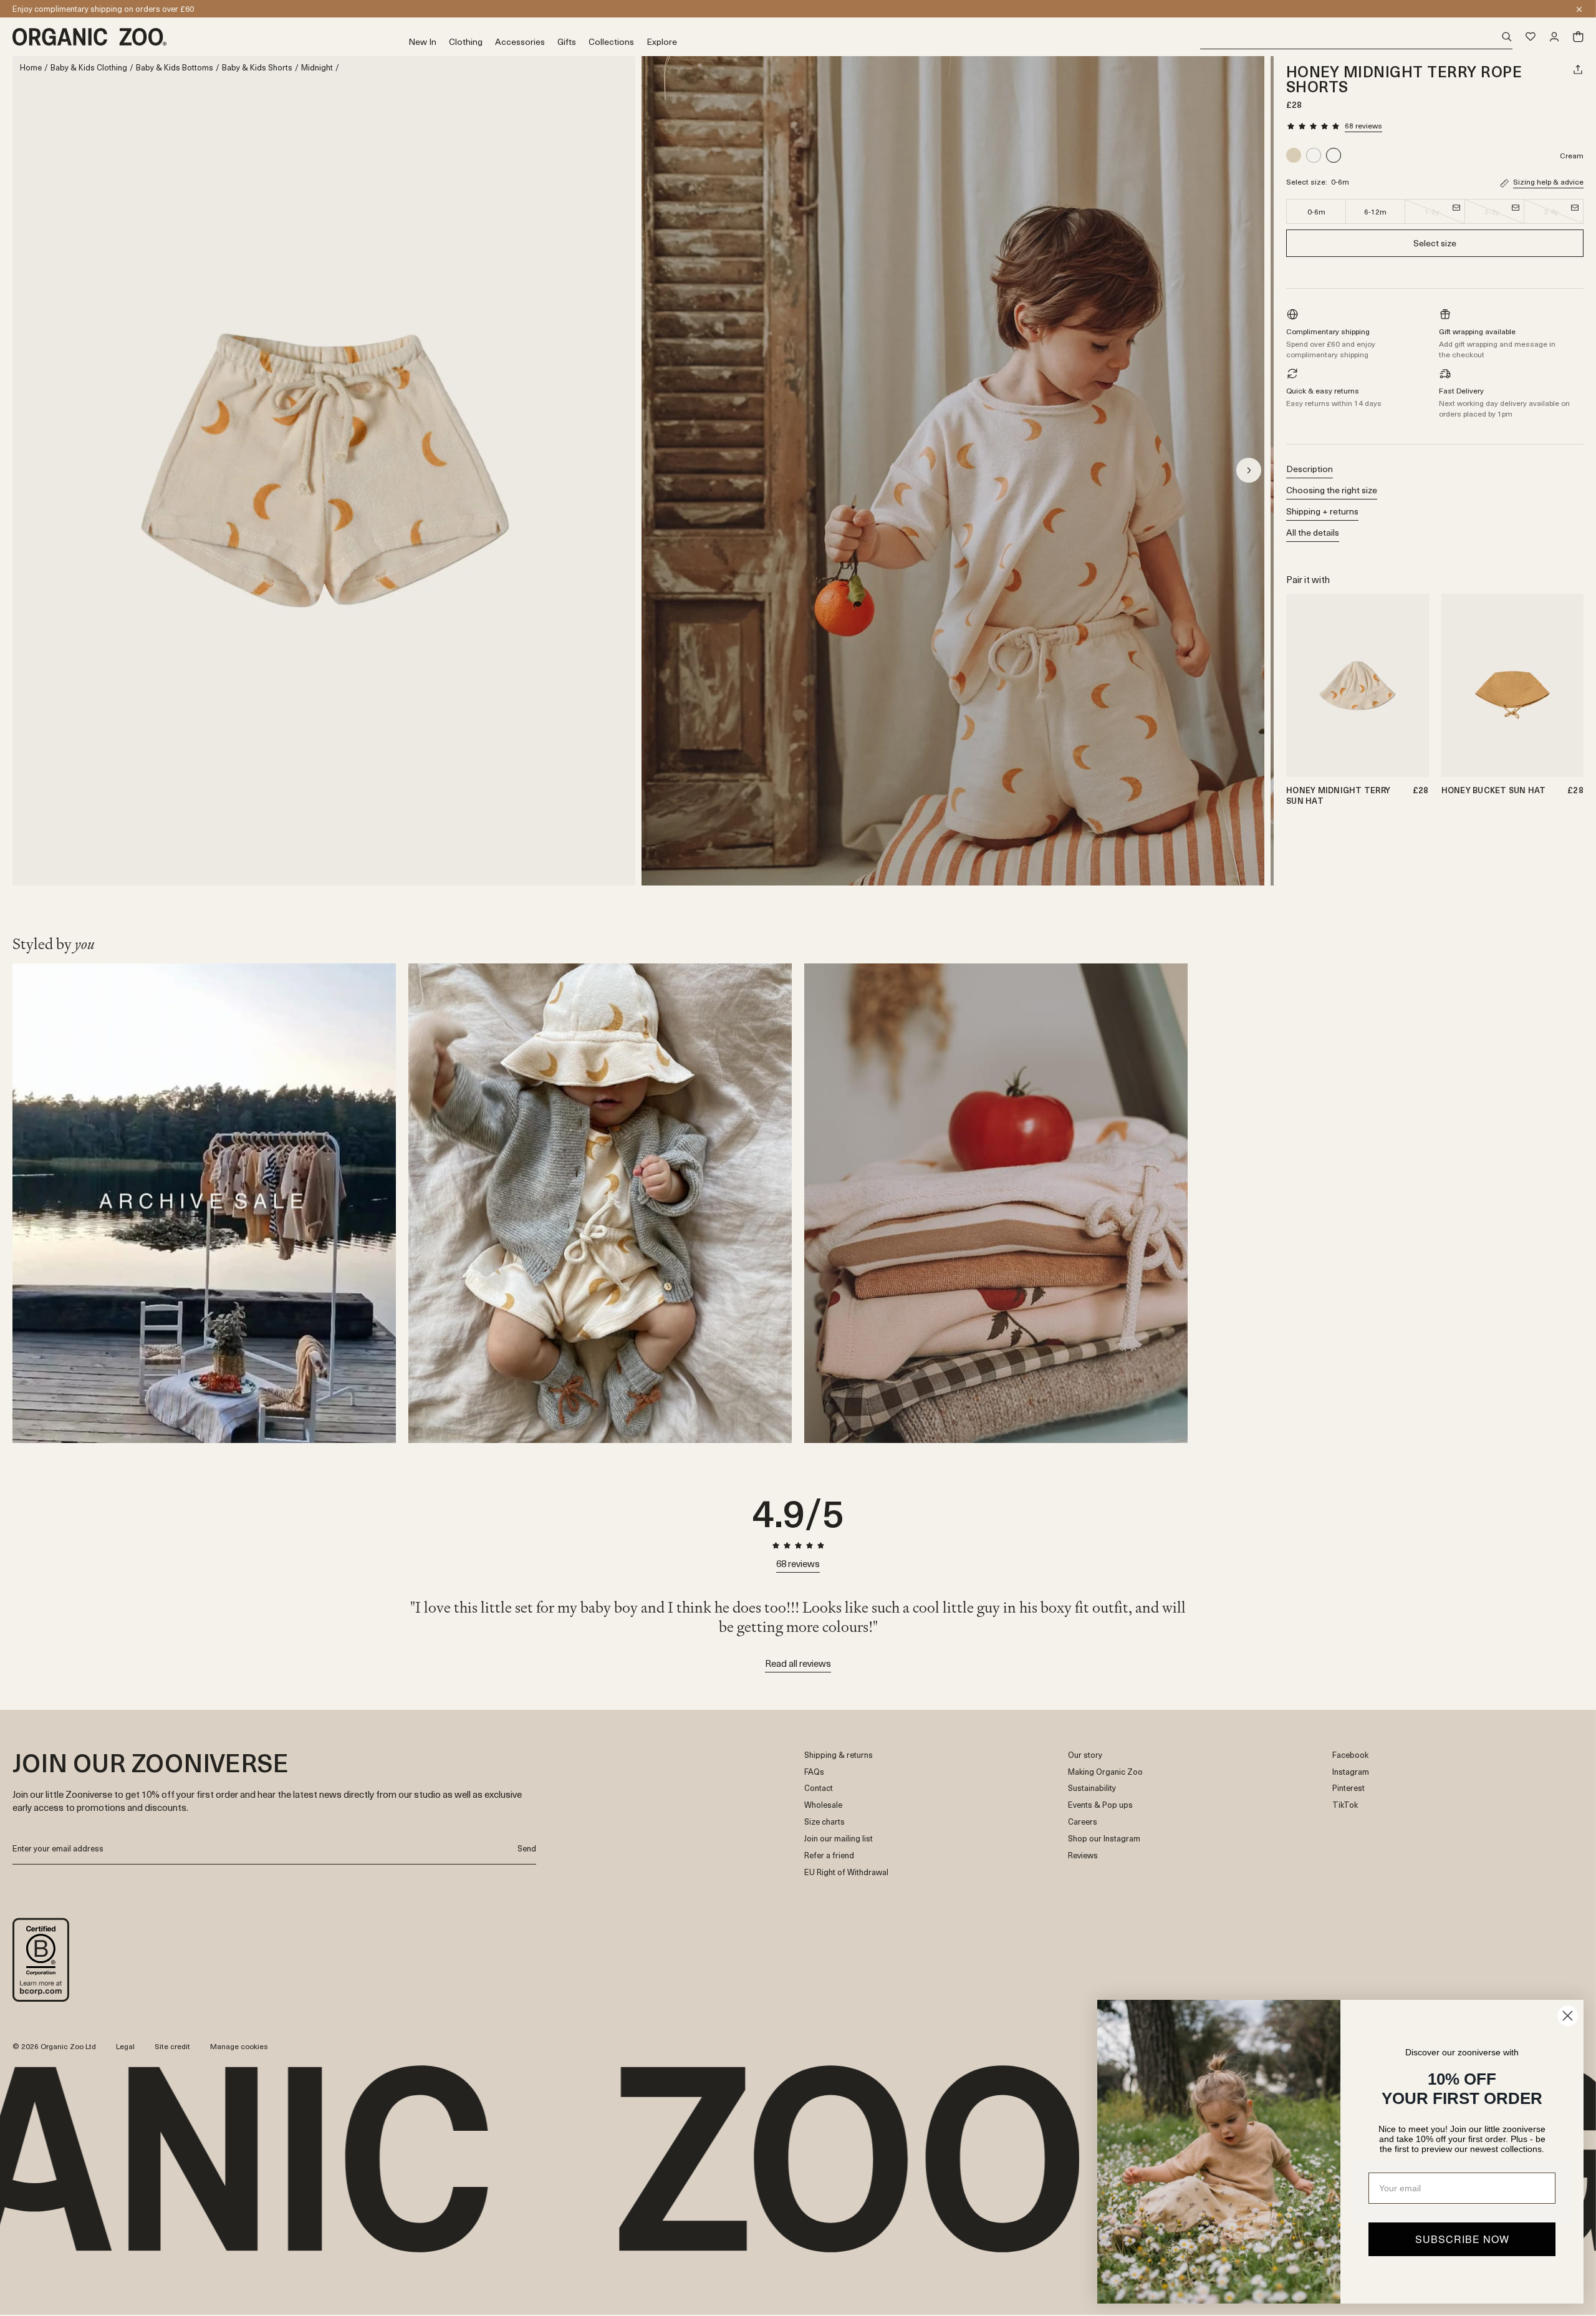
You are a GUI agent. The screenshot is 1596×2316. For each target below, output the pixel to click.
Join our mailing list (839, 1839)
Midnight (317, 68)
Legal (125, 2046)
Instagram (1351, 1772)
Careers (1083, 1822)
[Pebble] (1295, 155)
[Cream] (1314, 155)
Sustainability (1092, 1788)
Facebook (1350, 1755)
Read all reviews (798, 1663)
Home (31, 68)
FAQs (814, 1772)
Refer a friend (829, 1855)
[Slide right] (1249, 470)
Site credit (172, 2046)
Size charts (824, 1822)
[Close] (1579, 9)
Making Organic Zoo (1105, 1772)
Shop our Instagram (1104, 1839)
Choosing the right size (1332, 490)
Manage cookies (239, 2046)
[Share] (1578, 69)
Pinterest (1348, 1788)
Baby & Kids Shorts (257, 68)
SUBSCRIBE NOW (1462, 2239)
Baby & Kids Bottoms (175, 68)
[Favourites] (1531, 37)
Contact (819, 1788)
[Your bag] (1578, 37)
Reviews (1083, 1855)
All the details (1313, 532)
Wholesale (823, 1805)
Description (1310, 469)
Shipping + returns (1322, 511)
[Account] (1554, 37)
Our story (1085, 1755)
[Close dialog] (1568, 2016)
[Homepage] (210, 37)
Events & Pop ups (1100, 1805)
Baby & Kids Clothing (89, 68)
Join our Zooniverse (48, 8)
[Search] (1356, 37)
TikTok (1345, 1805)
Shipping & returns (839, 1755)
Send (527, 1848)
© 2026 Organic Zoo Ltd (54, 2047)
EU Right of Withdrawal (846, 1872)
